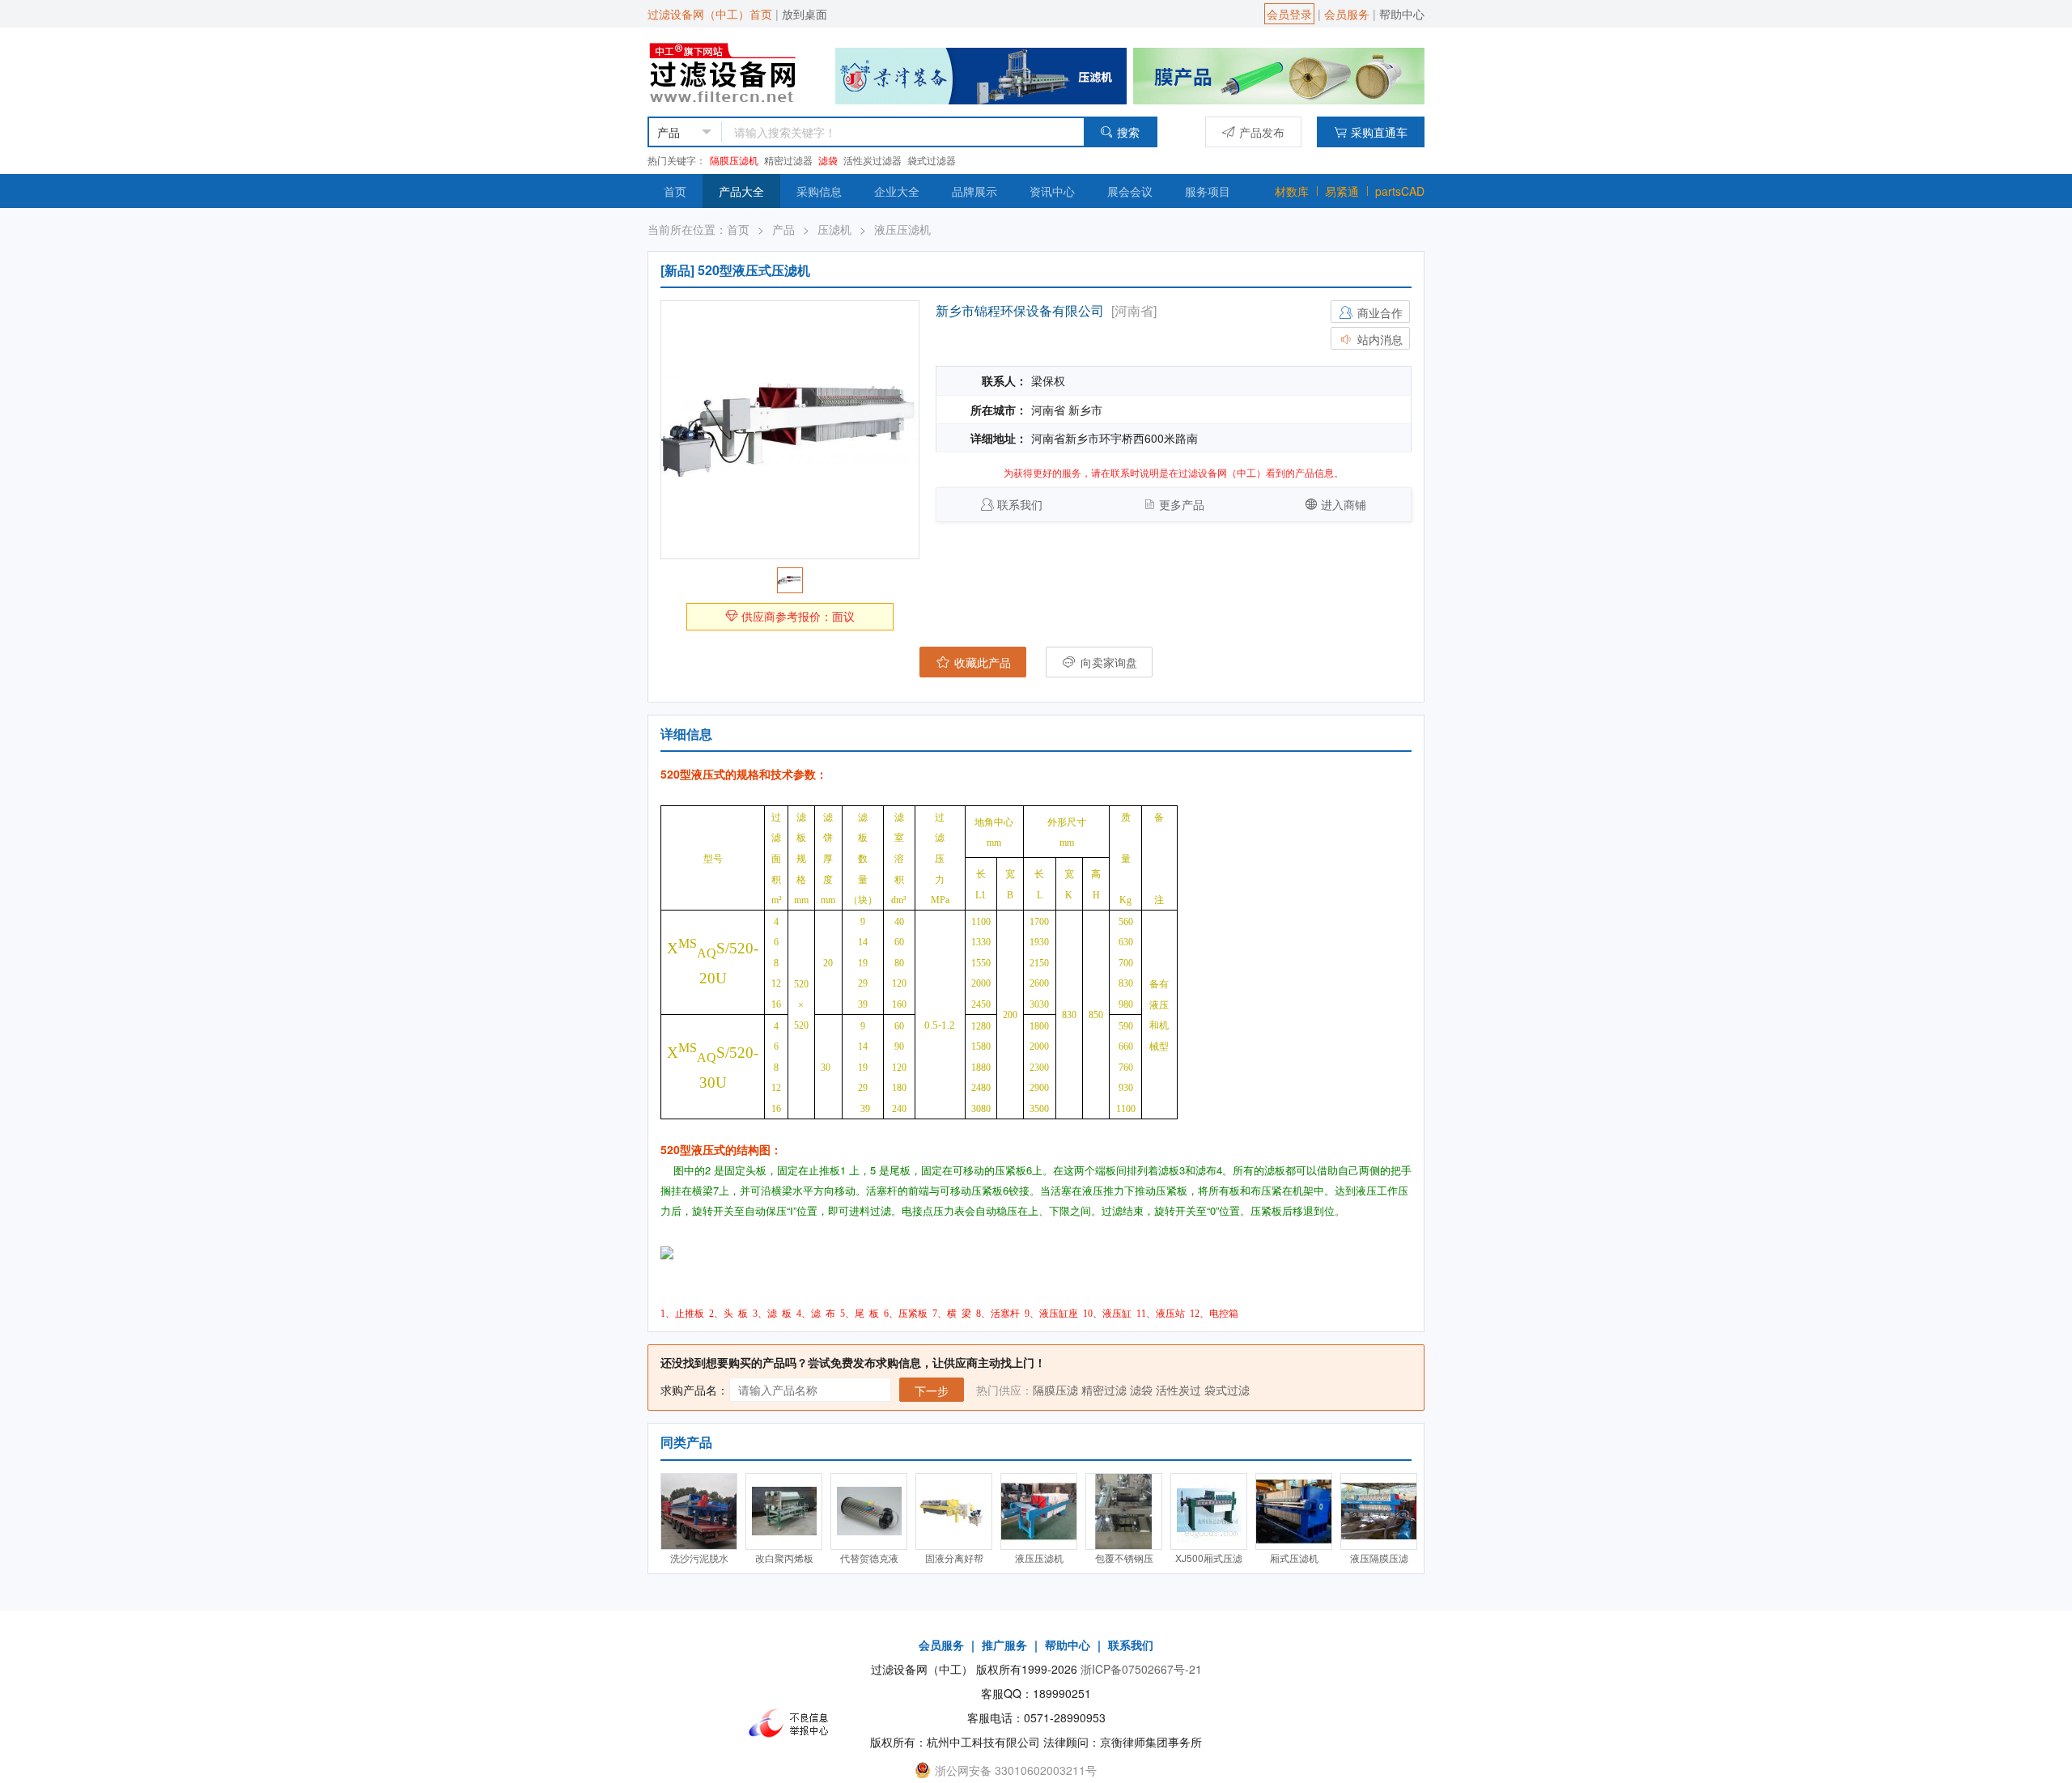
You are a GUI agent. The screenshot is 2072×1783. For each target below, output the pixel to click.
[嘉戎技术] (1279, 74)
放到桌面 (805, 14)
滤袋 (828, 160)
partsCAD (1400, 191)
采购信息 (819, 191)
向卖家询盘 (1107, 662)
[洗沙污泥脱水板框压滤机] (699, 1511)
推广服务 (1004, 1645)
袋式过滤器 (932, 160)
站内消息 (1378, 339)
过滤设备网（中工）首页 (710, 14)
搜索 (1128, 132)
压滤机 (834, 229)
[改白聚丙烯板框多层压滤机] (784, 1511)
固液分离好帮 (954, 1558)
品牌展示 (974, 191)
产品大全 (741, 191)
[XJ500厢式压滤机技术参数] (1209, 1511)
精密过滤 (1104, 1390)
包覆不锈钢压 (1124, 1558)
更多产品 (1182, 504)
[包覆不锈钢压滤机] (1124, 1511)
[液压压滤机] (1039, 1511)
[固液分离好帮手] (954, 1511)
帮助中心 (1402, 14)
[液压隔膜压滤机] (1379, 1511)
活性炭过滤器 (873, 160)
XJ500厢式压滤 (1209, 1558)
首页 (675, 191)
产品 (783, 229)
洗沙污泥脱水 (699, 1558)
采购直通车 (1379, 132)
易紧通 (1342, 191)
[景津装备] (981, 74)
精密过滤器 (788, 160)
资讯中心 (1052, 191)
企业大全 (897, 191)
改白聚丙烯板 (784, 1558)
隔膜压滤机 (734, 160)
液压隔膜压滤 (1379, 1558)
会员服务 (1347, 14)
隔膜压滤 (1055, 1390)
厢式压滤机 (1294, 1558)
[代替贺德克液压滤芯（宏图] (869, 1511)
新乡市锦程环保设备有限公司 (1020, 310)
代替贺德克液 (869, 1558)
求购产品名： (694, 1390)
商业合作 (1378, 312)
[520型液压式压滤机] (790, 430)
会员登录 (1289, 14)
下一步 (932, 1390)
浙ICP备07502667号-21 (1141, 1669)
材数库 (1292, 191)
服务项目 (1208, 191)
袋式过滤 (1227, 1390)
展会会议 (1130, 191)
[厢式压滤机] (1294, 1511)
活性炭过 (1178, 1390)
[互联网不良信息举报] (793, 1723)
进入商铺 (1344, 504)
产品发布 (1262, 132)
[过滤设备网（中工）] (726, 70)
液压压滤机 (902, 229)
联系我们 (1020, 504)
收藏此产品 (981, 662)
